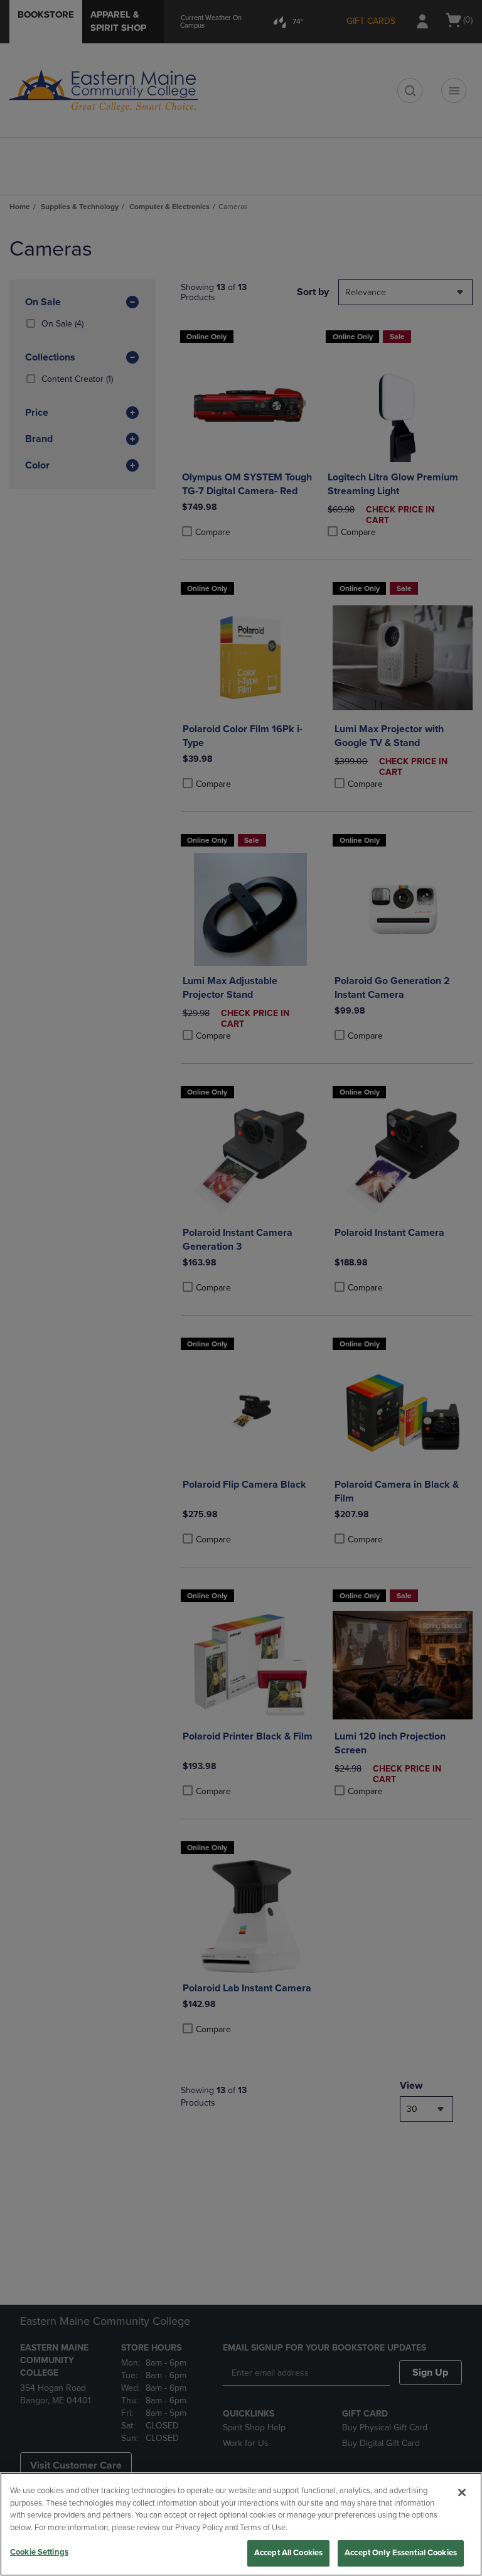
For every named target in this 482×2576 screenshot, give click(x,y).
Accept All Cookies (288, 2553)
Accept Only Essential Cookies (401, 2553)
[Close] (462, 2492)
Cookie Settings (39, 2552)
